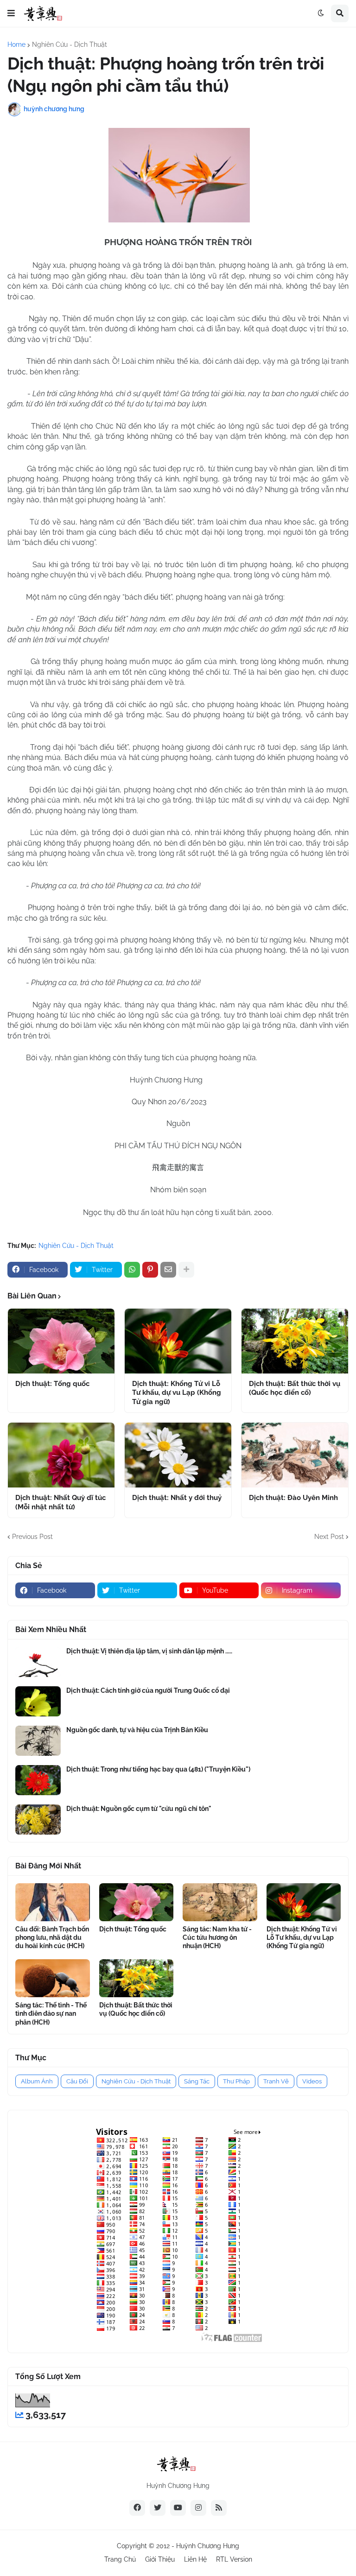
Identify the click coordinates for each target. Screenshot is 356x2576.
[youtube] (178, 2508)
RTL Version (234, 2559)
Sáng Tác (197, 2081)
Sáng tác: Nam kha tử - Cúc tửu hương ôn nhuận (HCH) (217, 1937)
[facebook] (137, 2508)
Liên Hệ (195, 2559)
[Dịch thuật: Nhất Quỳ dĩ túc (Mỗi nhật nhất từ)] (61, 1455)
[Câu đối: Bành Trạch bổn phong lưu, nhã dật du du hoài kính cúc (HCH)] (53, 1902)
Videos (312, 2081)
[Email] (168, 1270)
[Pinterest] (150, 1270)
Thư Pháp (236, 2081)
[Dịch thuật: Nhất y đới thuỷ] (178, 1455)
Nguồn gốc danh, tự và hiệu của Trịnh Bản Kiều (137, 1730)
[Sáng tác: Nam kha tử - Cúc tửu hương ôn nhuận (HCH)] (220, 1902)
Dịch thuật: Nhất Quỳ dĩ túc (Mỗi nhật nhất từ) (60, 1502)
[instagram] (198, 2508)
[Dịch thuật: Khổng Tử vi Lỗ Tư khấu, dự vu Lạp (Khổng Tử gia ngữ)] (178, 1341)
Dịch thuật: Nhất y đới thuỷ (177, 1498)
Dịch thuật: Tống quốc (52, 1384)
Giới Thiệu (160, 2559)
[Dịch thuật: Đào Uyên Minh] (295, 1455)
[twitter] (158, 2508)
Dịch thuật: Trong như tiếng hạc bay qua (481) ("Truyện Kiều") (158, 1769)
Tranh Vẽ (276, 2081)
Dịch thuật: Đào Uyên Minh (293, 1498)
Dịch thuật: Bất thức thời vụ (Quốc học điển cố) (295, 1388)
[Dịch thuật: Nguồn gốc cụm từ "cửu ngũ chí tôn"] (38, 1820)
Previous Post (32, 1537)
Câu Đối (77, 2081)
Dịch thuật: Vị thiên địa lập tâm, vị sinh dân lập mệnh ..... (149, 1651)
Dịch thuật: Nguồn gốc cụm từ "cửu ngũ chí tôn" (139, 1809)
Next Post (329, 1537)
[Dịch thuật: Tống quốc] (61, 1341)
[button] (11, 13)
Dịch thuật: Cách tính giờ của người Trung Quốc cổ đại (148, 1690)
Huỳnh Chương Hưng (208, 2546)
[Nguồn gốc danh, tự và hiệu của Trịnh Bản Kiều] (38, 1741)
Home (16, 44)
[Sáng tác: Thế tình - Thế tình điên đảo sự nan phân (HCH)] (53, 1978)
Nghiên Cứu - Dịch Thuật (70, 44)
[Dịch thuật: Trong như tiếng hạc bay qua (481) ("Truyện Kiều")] (38, 1780)
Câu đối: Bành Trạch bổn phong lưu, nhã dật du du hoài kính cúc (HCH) (52, 1937)
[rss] (219, 2508)
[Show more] (186, 1270)
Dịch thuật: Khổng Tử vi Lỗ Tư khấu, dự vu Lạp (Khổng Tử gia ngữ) (177, 1393)
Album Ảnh (37, 2081)
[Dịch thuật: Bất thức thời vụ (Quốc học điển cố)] (295, 1341)
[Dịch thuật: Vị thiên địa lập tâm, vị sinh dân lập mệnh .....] (38, 1662)
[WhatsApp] (132, 1270)
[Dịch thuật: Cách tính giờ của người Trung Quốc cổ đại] (38, 1701)
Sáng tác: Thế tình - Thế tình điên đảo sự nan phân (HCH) (51, 2013)
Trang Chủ (120, 2559)
